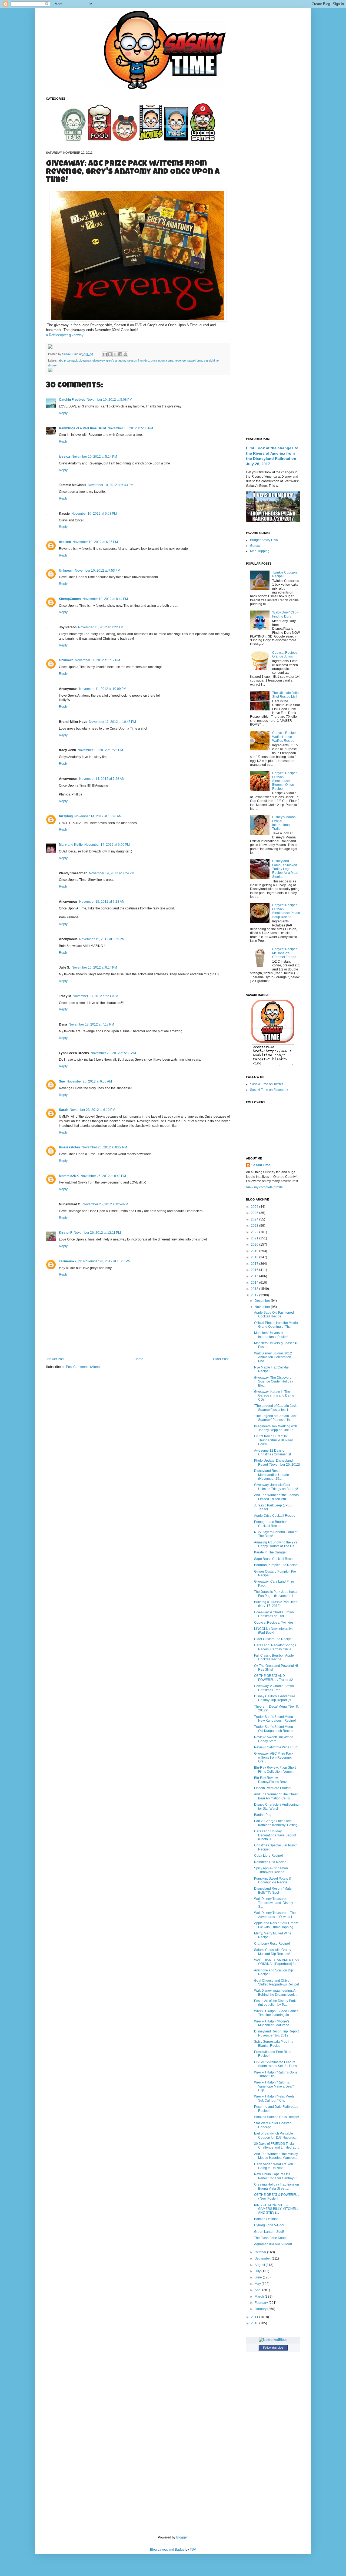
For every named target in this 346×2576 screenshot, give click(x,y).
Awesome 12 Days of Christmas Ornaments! (272, 1452)
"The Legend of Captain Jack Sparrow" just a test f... (275, 1408)
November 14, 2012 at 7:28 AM (102, 779)
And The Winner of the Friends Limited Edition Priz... (276, 1497)
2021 (255, 1238)
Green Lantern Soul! (269, 2232)
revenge (180, 360)
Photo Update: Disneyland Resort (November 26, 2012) (277, 1462)
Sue (62, 1081)
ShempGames (70, 599)
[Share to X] (115, 354)
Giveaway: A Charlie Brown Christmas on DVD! (274, 1614)
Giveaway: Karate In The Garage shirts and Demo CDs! (274, 1396)
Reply (63, 413)
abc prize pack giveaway (75, 360)
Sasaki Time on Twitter (267, 1084)
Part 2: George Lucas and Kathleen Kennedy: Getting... (277, 1823)
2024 (255, 1219)
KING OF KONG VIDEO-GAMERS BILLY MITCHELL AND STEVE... (276, 2209)
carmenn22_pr (70, 1261)
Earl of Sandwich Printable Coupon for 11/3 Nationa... (275, 2135)
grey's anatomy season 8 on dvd (128, 360)
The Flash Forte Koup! (270, 2238)
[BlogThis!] (110, 354)
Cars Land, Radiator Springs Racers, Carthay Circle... (275, 1647)
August (260, 2265)
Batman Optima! (266, 2219)
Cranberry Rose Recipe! (272, 1944)
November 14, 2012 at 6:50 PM (107, 845)
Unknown (66, 571)
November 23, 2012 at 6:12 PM (92, 1110)
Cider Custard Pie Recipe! (273, 1639)
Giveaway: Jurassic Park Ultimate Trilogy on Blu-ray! (276, 1487)
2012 (255, 1295)
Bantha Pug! (263, 1815)
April (258, 2290)
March (260, 2297)
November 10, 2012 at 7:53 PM (98, 571)
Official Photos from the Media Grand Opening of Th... (276, 1325)
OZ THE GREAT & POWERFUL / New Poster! (277, 2197)
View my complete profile (264, 1187)
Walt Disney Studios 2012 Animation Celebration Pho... (273, 1357)
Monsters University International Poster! (271, 1335)
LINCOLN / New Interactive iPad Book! (274, 1631)
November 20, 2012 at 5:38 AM (113, 1053)
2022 (255, 1232)
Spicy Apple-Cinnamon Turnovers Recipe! (271, 1870)
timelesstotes (69, 1147)
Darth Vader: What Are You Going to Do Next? (274, 2166)
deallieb (65, 542)
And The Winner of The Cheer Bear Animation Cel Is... (276, 1796)
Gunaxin (256, 546)
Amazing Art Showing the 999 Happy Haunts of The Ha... (276, 1544)
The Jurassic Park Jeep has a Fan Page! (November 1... (276, 1594)
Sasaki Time (71, 354)
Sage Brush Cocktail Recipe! (275, 1559)
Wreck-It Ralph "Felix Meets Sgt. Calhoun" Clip (274, 2098)
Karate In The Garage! (270, 1552)
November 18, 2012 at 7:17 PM (91, 1024)
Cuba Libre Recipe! (268, 1856)
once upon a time (162, 360)
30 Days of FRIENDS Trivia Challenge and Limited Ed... (277, 2146)
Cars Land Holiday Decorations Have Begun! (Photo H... (275, 1835)
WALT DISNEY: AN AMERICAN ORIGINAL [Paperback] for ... (277, 1962)
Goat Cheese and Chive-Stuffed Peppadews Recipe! (277, 1982)
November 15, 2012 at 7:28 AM (102, 902)
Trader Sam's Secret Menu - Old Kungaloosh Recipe (275, 1729)
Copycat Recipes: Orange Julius (285, 655)
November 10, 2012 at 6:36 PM (95, 542)
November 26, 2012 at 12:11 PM (97, 1233)
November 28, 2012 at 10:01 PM (107, 1261)
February (262, 2303)
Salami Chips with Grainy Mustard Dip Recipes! (273, 1952)
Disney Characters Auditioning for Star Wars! (276, 1806)
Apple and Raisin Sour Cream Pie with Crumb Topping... (276, 1925)
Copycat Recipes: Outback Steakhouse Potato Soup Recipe (286, 911)
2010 (255, 2323)
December (263, 1301)
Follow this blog (273, 2348)
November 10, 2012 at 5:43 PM (111, 485)
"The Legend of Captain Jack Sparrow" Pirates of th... (275, 1418)
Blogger (182, 2537)
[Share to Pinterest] (125, 354)
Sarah (64, 1110)
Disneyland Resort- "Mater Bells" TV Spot (273, 1890)
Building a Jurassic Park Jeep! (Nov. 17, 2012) (276, 1604)
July (258, 2271)
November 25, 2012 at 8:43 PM (103, 1176)
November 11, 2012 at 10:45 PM (112, 722)
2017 (255, 1264)
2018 (255, 1257)
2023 (255, 1226)
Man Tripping (260, 551)
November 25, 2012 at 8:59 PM (105, 1204)
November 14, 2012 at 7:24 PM (112, 873)
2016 (255, 1270)
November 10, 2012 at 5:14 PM (94, 457)
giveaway (99, 360)
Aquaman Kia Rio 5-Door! (273, 2244)
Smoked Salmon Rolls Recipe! (277, 2117)
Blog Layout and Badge (167, 2550)
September (263, 2258)
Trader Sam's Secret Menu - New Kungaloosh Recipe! (275, 1719)
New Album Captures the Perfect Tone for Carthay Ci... (277, 2176)
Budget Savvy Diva (264, 540)
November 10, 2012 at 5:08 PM (109, 400)
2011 (255, 2317)
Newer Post (56, 1359)
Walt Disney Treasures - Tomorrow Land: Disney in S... (275, 1903)
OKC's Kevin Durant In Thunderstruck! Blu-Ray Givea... (273, 1440)
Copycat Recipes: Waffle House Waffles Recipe (285, 737)
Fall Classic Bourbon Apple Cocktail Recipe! (274, 1657)
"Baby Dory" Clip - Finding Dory (285, 614)
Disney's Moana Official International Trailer (284, 823)
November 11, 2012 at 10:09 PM (103, 689)
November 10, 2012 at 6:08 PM (94, 514)
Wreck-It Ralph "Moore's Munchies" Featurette (272, 2023)
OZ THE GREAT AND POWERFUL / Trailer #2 (274, 1678)
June (259, 2277)
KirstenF (66, 1233)
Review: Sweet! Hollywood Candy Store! (274, 1739)
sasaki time (195, 360)
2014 (255, 1283)
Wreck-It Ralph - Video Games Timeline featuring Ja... (276, 2013)
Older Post (221, 1359)
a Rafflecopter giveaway (65, 335)
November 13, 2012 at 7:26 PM (100, 750)
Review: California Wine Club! (276, 1747)
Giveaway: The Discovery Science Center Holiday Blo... (274, 1382)
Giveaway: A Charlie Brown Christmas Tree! (274, 1688)
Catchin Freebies (72, 400)
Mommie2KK (69, 1176)
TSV (193, 2550)
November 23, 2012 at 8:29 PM (104, 1147)
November (263, 1307)
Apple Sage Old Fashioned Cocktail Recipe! (274, 1314)
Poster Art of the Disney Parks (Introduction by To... (276, 2003)
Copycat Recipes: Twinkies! (274, 1623)
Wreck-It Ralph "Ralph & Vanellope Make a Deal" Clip (274, 2086)
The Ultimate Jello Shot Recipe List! (285, 695)
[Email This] (105, 354)
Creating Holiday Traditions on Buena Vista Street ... (277, 2186)
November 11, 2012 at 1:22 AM (101, 627)
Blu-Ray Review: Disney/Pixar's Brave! (272, 1780)
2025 (255, 1213)
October (261, 2252)
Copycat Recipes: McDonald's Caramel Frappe (285, 953)
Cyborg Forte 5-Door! (270, 2225)
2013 (255, 1289)
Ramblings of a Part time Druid (82, 428)
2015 (255, 1276)
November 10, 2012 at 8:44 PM (105, 599)
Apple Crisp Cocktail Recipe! (275, 1516)
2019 (255, 1251)
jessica (64, 457)
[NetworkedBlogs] (273, 2340)
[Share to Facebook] (120, 354)
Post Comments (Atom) (83, 1367)
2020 (255, 1245)
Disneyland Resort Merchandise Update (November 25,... (272, 1475)
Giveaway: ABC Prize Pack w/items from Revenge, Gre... (274, 1757)
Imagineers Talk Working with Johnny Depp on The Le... (276, 1428)
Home (139, 1359)
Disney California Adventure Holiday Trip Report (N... (275, 1698)
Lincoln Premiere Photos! (273, 1788)
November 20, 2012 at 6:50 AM (89, 1081)
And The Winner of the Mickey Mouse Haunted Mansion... (276, 2156)
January (261, 2309)
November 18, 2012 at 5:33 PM (95, 996)
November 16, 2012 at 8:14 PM (94, 967)
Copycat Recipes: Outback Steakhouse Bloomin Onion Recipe (285, 781)
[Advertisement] (273, 178)
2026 (255, 1207)
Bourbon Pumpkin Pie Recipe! (276, 1565)
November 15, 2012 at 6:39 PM (102, 939)
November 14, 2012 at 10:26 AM (98, 816)
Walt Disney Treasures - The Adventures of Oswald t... (275, 1915)
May (258, 2284)
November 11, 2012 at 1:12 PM (97, 660)
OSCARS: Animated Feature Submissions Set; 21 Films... (277, 2064)
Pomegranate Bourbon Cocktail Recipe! (271, 1524)
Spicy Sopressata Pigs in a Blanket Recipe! (274, 2044)
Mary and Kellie (71, 845)
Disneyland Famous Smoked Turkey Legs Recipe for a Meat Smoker (285, 869)
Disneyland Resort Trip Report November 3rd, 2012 (276, 2033)
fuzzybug (66, 816)
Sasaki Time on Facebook (269, 1090)
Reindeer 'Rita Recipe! (271, 1862)
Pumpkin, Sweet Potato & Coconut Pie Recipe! (273, 1880)
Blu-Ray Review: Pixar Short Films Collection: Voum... (275, 1769)
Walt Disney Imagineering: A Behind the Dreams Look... (276, 1992)
